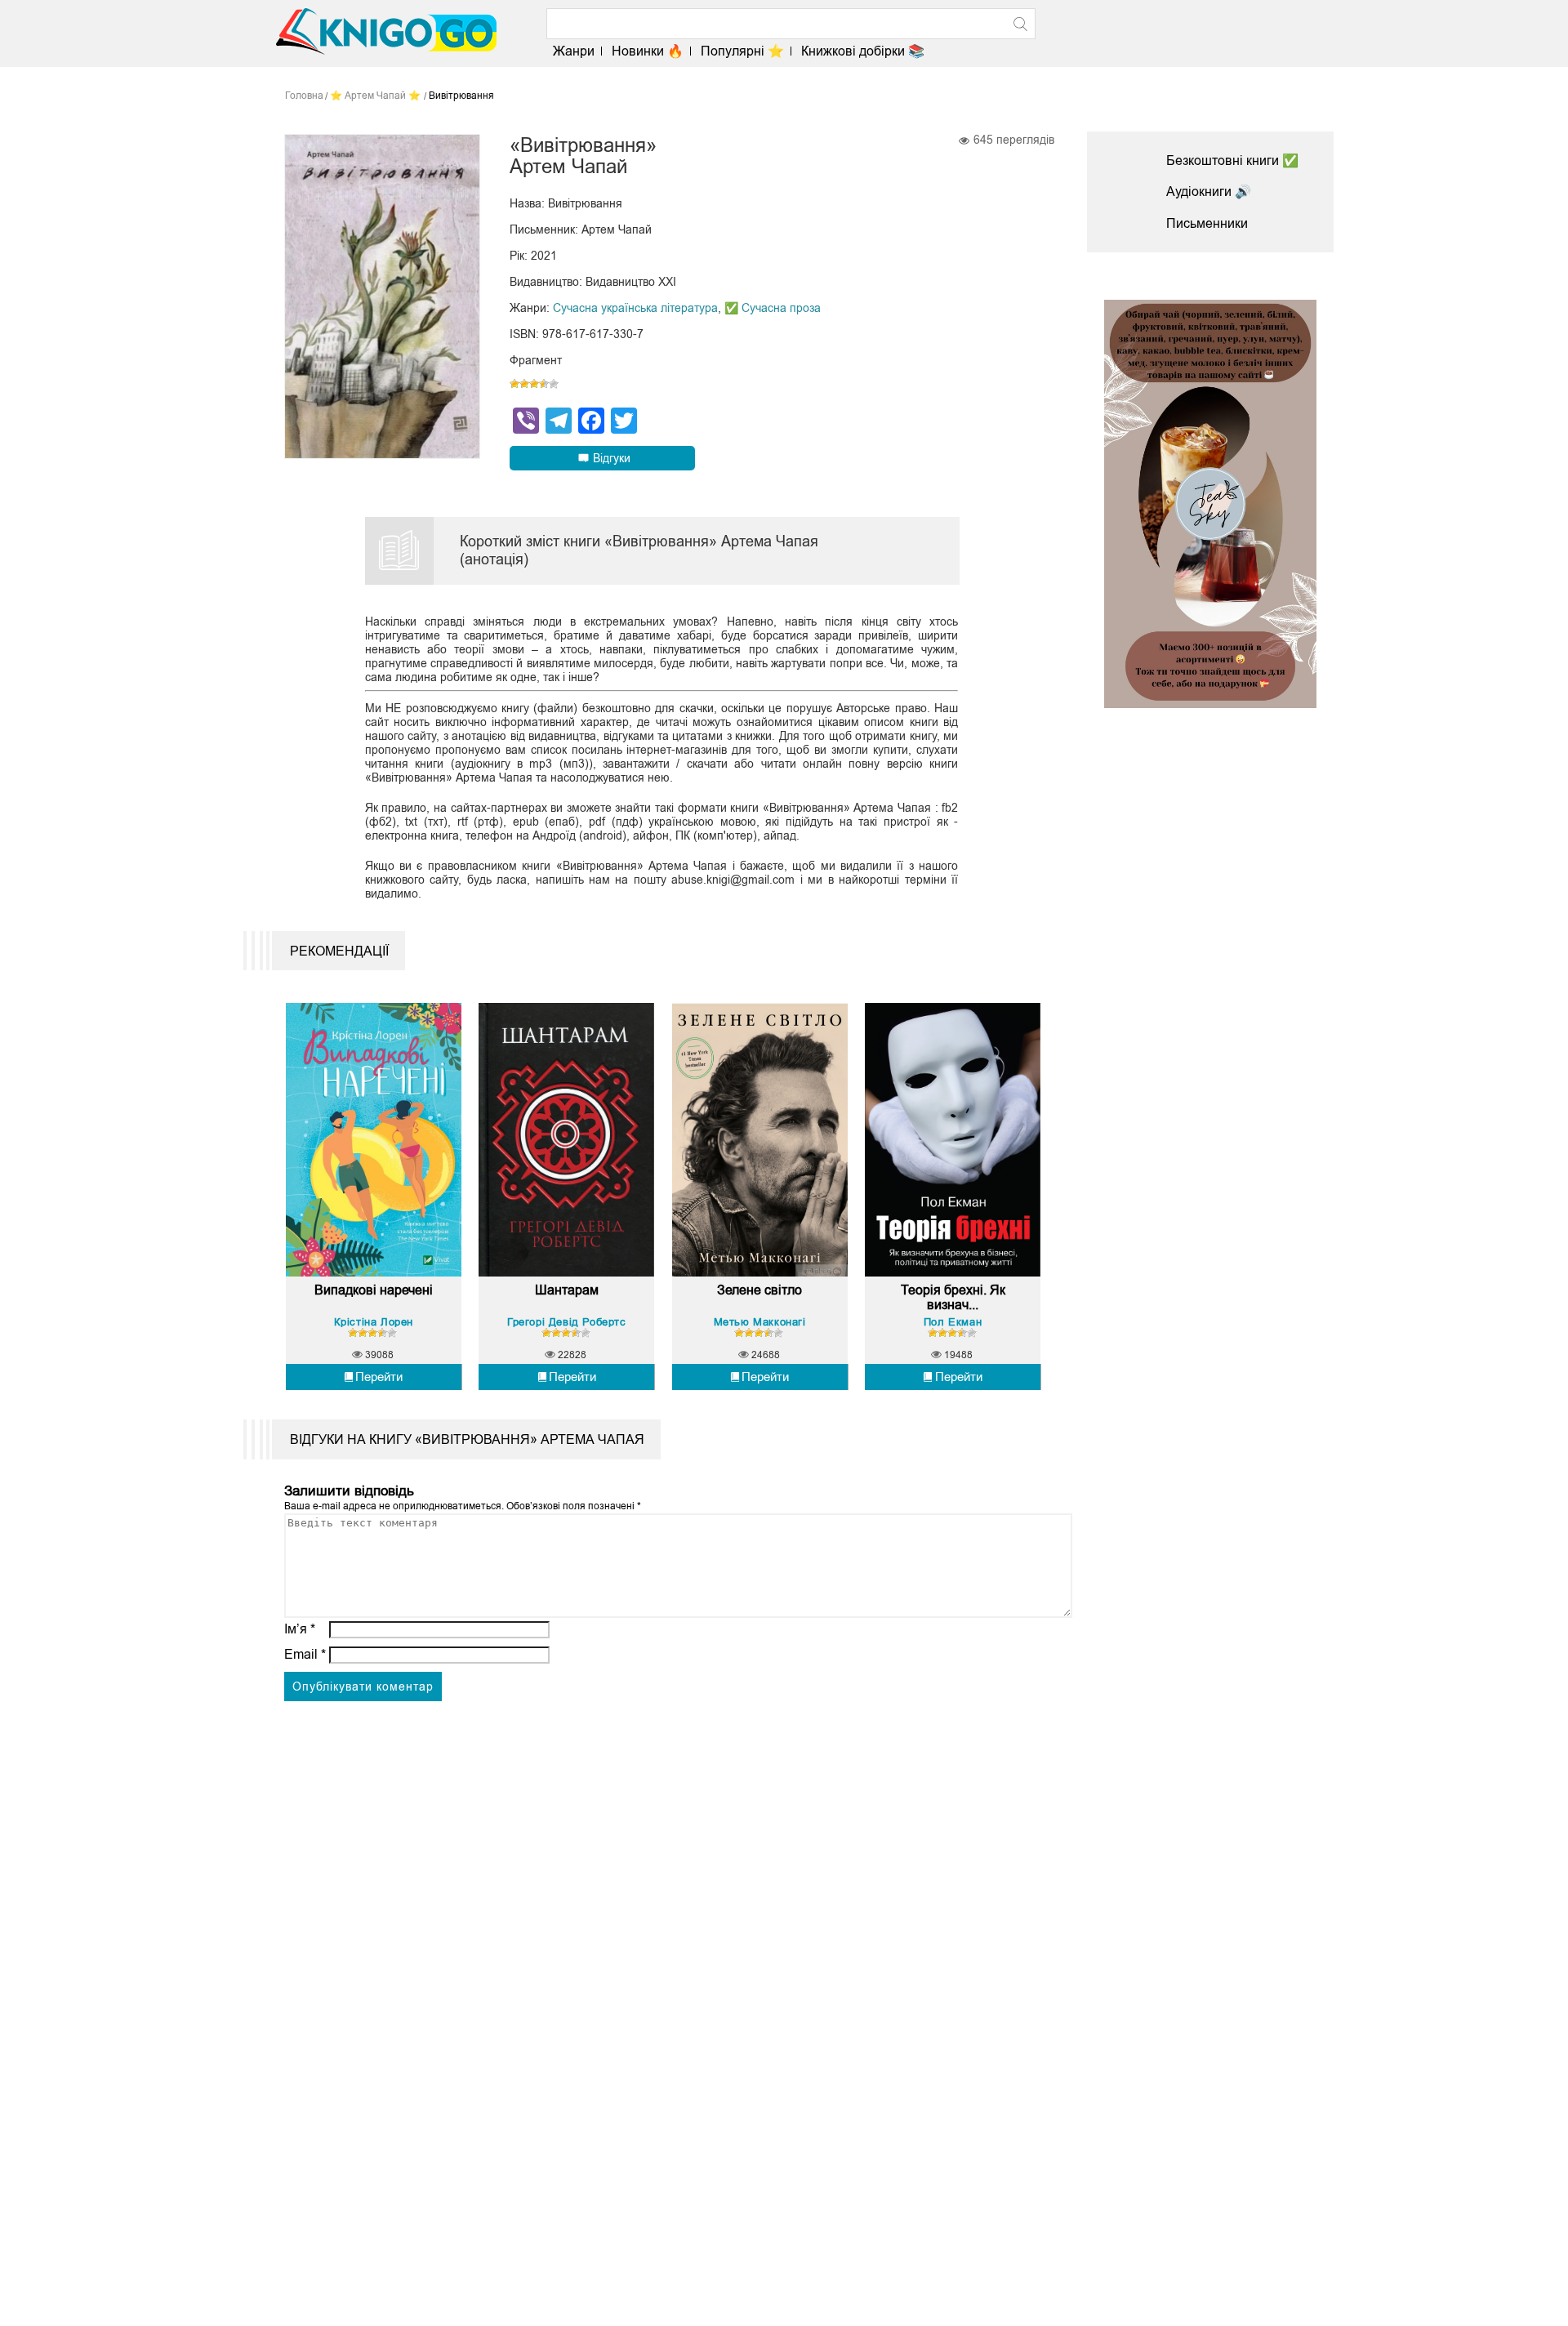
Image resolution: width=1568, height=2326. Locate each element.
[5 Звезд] (554, 384)
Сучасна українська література (635, 308)
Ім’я (300, 1629)
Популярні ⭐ (742, 51)
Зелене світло (759, 1290)
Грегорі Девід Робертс (567, 1322)
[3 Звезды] (534, 384)
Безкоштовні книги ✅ (1232, 160)
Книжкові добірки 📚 (863, 51)
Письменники (1207, 223)
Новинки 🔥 (648, 51)
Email (305, 1654)
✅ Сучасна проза (773, 308)
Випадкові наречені (374, 1290)
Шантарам (567, 1290)
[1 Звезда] (514, 384)
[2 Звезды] (524, 384)
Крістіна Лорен (374, 1322)
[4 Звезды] (544, 384)
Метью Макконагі (760, 1322)
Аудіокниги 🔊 (1209, 192)
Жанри (574, 51)
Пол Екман (953, 1322)
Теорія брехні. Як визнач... (953, 1297)
